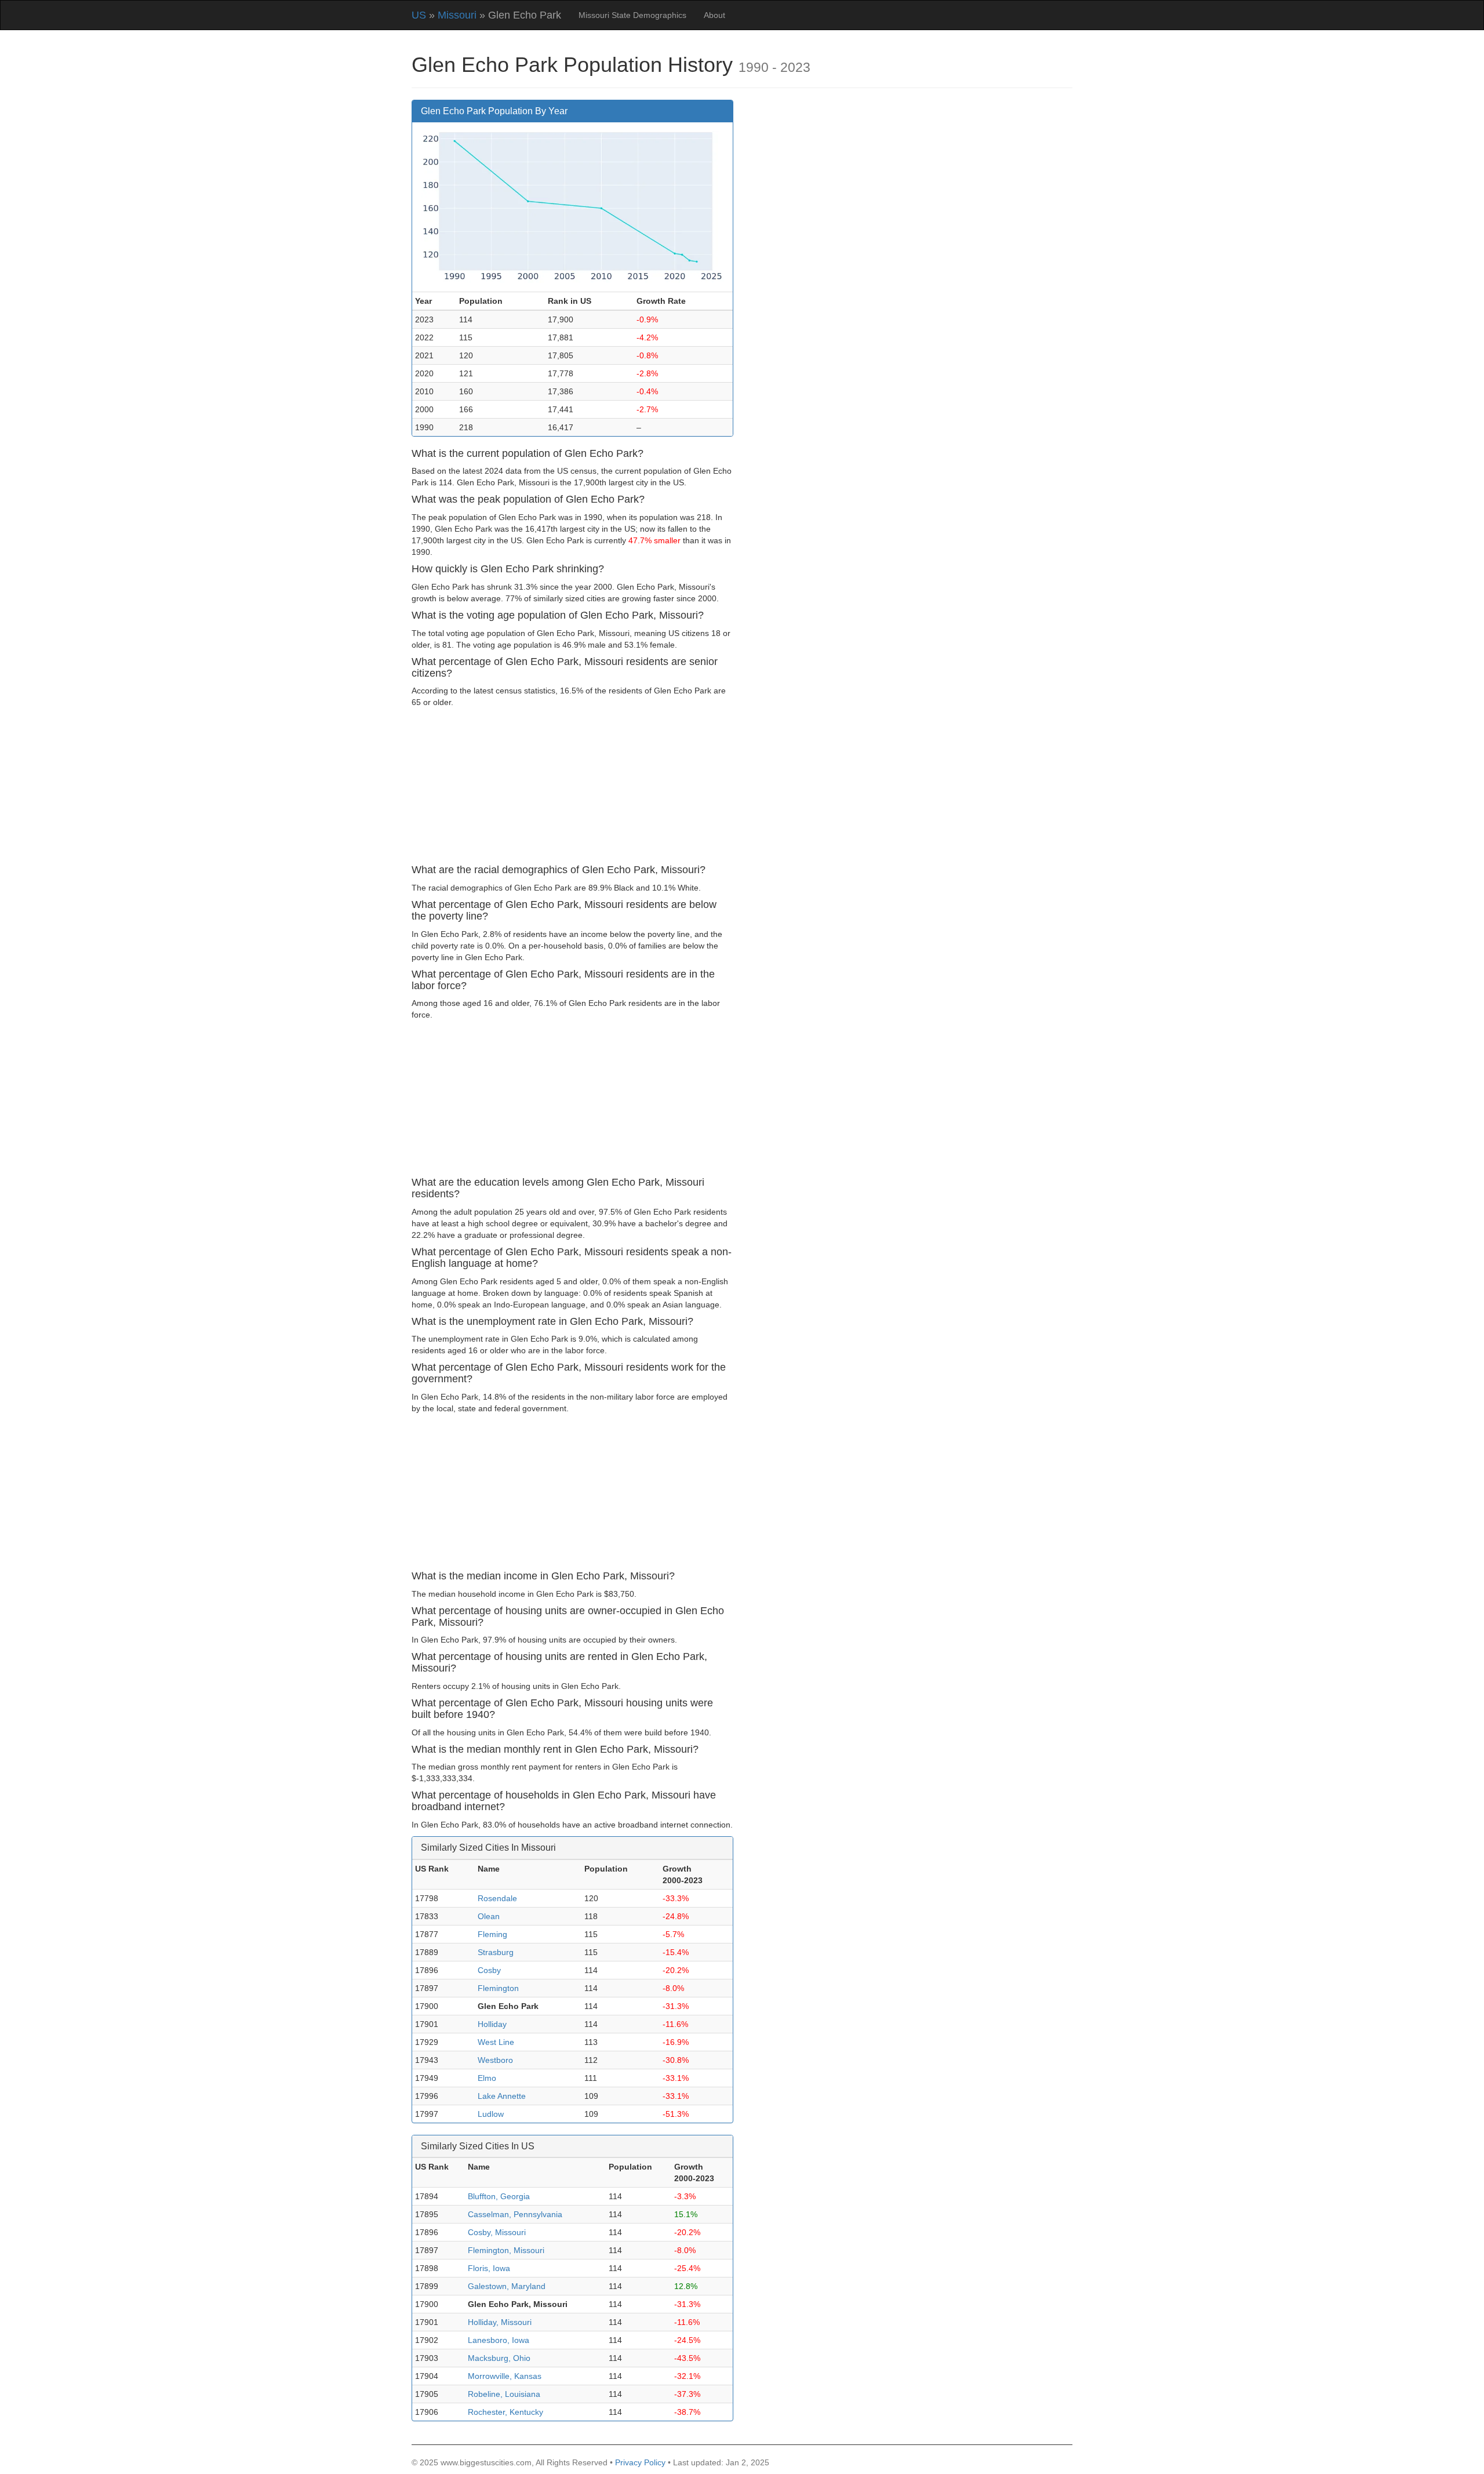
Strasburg (496, 1952)
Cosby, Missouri (497, 2232)
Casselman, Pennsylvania (515, 2214)
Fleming (492, 1934)
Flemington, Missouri (506, 2250)
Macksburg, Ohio (499, 2358)
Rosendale (497, 1898)
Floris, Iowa (489, 2268)
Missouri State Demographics (632, 15)
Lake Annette (502, 2096)
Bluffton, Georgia (499, 2196)
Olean (489, 1916)
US (419, 15)
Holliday (492, 2024)
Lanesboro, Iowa (499, 2340)
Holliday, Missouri (500, 2322)
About (714, 15)
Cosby (489, 1970)
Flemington (498, 1988)
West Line (496, 2042)
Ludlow (491, 2114)
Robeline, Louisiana (504, 2394)
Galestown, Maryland (507, 2286)
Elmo (487, 2078)
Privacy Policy (640, 2462)
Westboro (495, 2060)
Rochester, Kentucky (505, 2412)
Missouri (457, 15)
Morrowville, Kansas (505, 2376)
